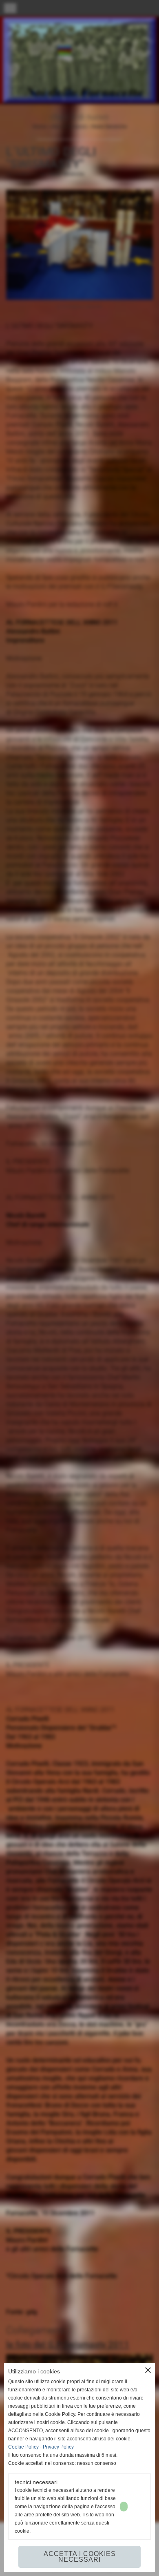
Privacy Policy (58, 2447)
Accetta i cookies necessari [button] (80, 2557)
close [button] (148, 2370)
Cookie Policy (23, 2447)
